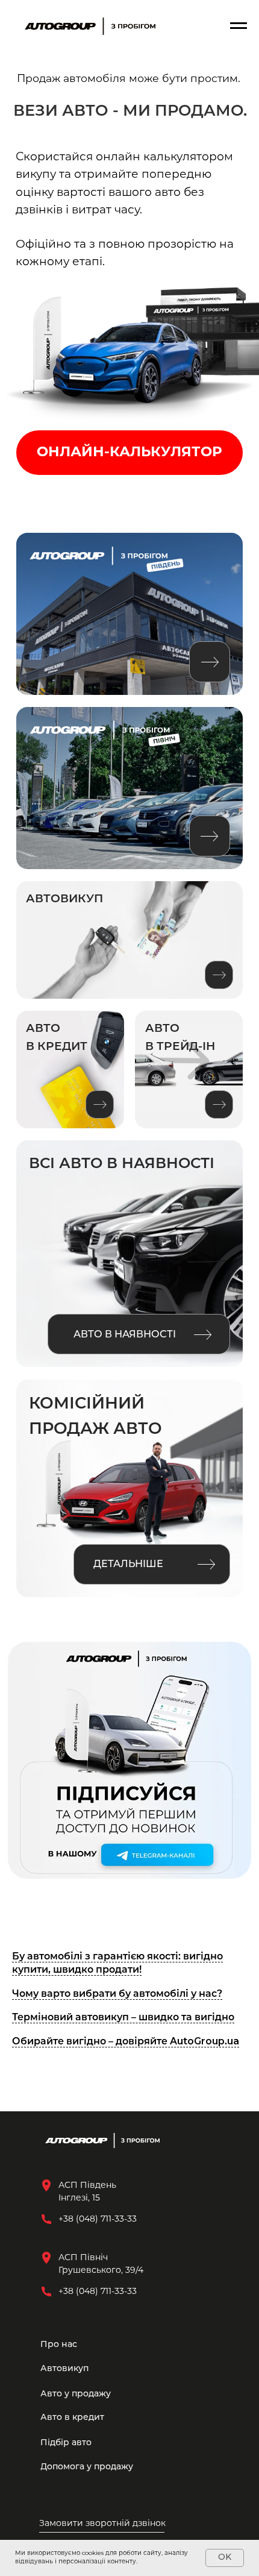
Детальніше (128, 1565)
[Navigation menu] (239, 26)
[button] (111, 2524)
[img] (100, 731)
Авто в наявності (125, 1335)
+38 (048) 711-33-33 (98, 2292)
